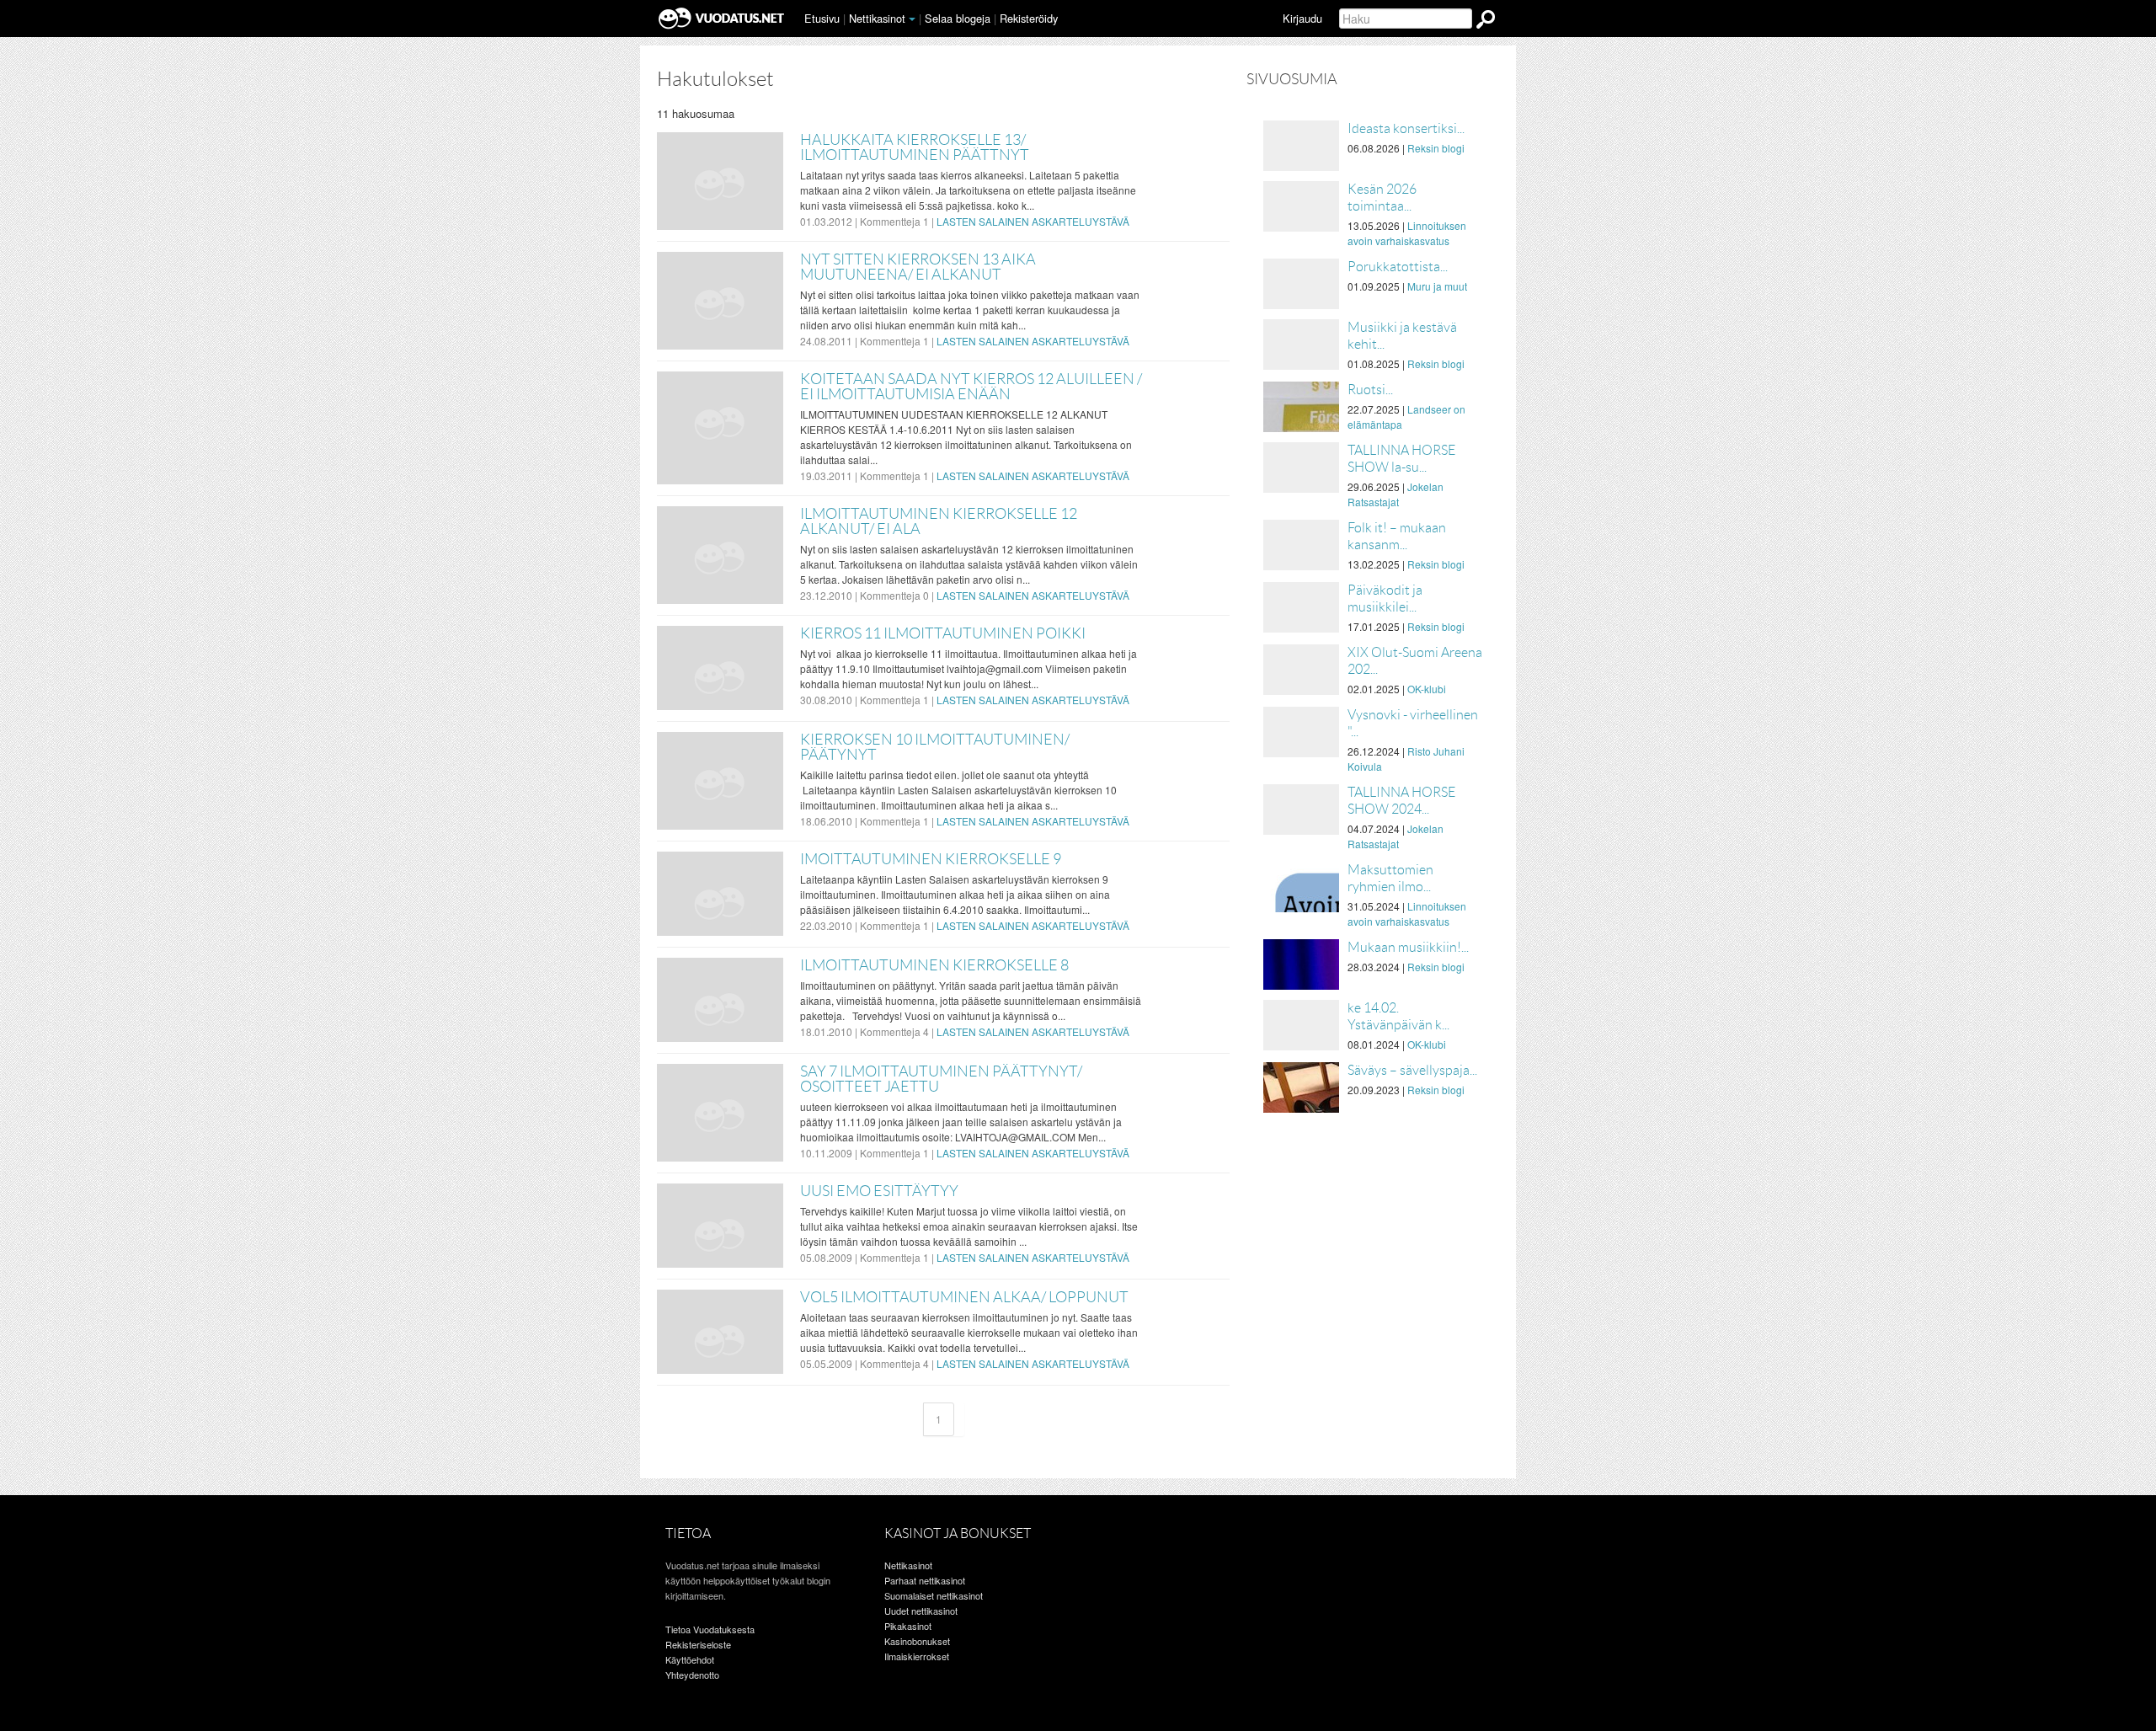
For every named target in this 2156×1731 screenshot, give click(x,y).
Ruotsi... (1370, 390)
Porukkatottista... (1398, 267)
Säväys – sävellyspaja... (1412, 1070)
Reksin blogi (1436, 148)
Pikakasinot (908, 1626)
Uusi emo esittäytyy (879, 1191)
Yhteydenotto (692, 1675)
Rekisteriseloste (698, 1644)
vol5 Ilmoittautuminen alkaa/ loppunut (964, 1297)
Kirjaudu (1302, 18)
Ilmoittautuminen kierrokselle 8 (934, 965)
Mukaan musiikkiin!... (1408, 947)
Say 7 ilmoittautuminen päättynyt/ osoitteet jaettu (941, 1079)
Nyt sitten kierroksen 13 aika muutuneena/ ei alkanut (918, 267)
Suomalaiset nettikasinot (934, 1595)
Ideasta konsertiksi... (1406, 128)
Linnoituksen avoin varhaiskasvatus (1407, 233)
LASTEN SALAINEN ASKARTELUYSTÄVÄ (1033, 221)
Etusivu (822, 18)
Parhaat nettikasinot (925, 1580)
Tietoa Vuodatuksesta (710, 1629)
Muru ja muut (1437, 286)
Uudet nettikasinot (921, 1611)
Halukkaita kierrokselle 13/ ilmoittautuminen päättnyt (915, 147)
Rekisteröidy (1029, 18)
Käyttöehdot (690, 1659)
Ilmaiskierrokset (917, 1656)
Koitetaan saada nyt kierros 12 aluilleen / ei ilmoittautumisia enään (971, 387)
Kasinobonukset (917, 1641)
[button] (912, 19)
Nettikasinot (877, 18)
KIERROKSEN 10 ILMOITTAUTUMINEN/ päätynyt (935, 747)
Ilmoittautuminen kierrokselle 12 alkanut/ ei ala (939, 521)
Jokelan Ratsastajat (1396, 494)
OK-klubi (1427, 689)
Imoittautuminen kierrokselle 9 (931, 859)
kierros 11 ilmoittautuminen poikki (943, 633)
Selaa (958, 18)
